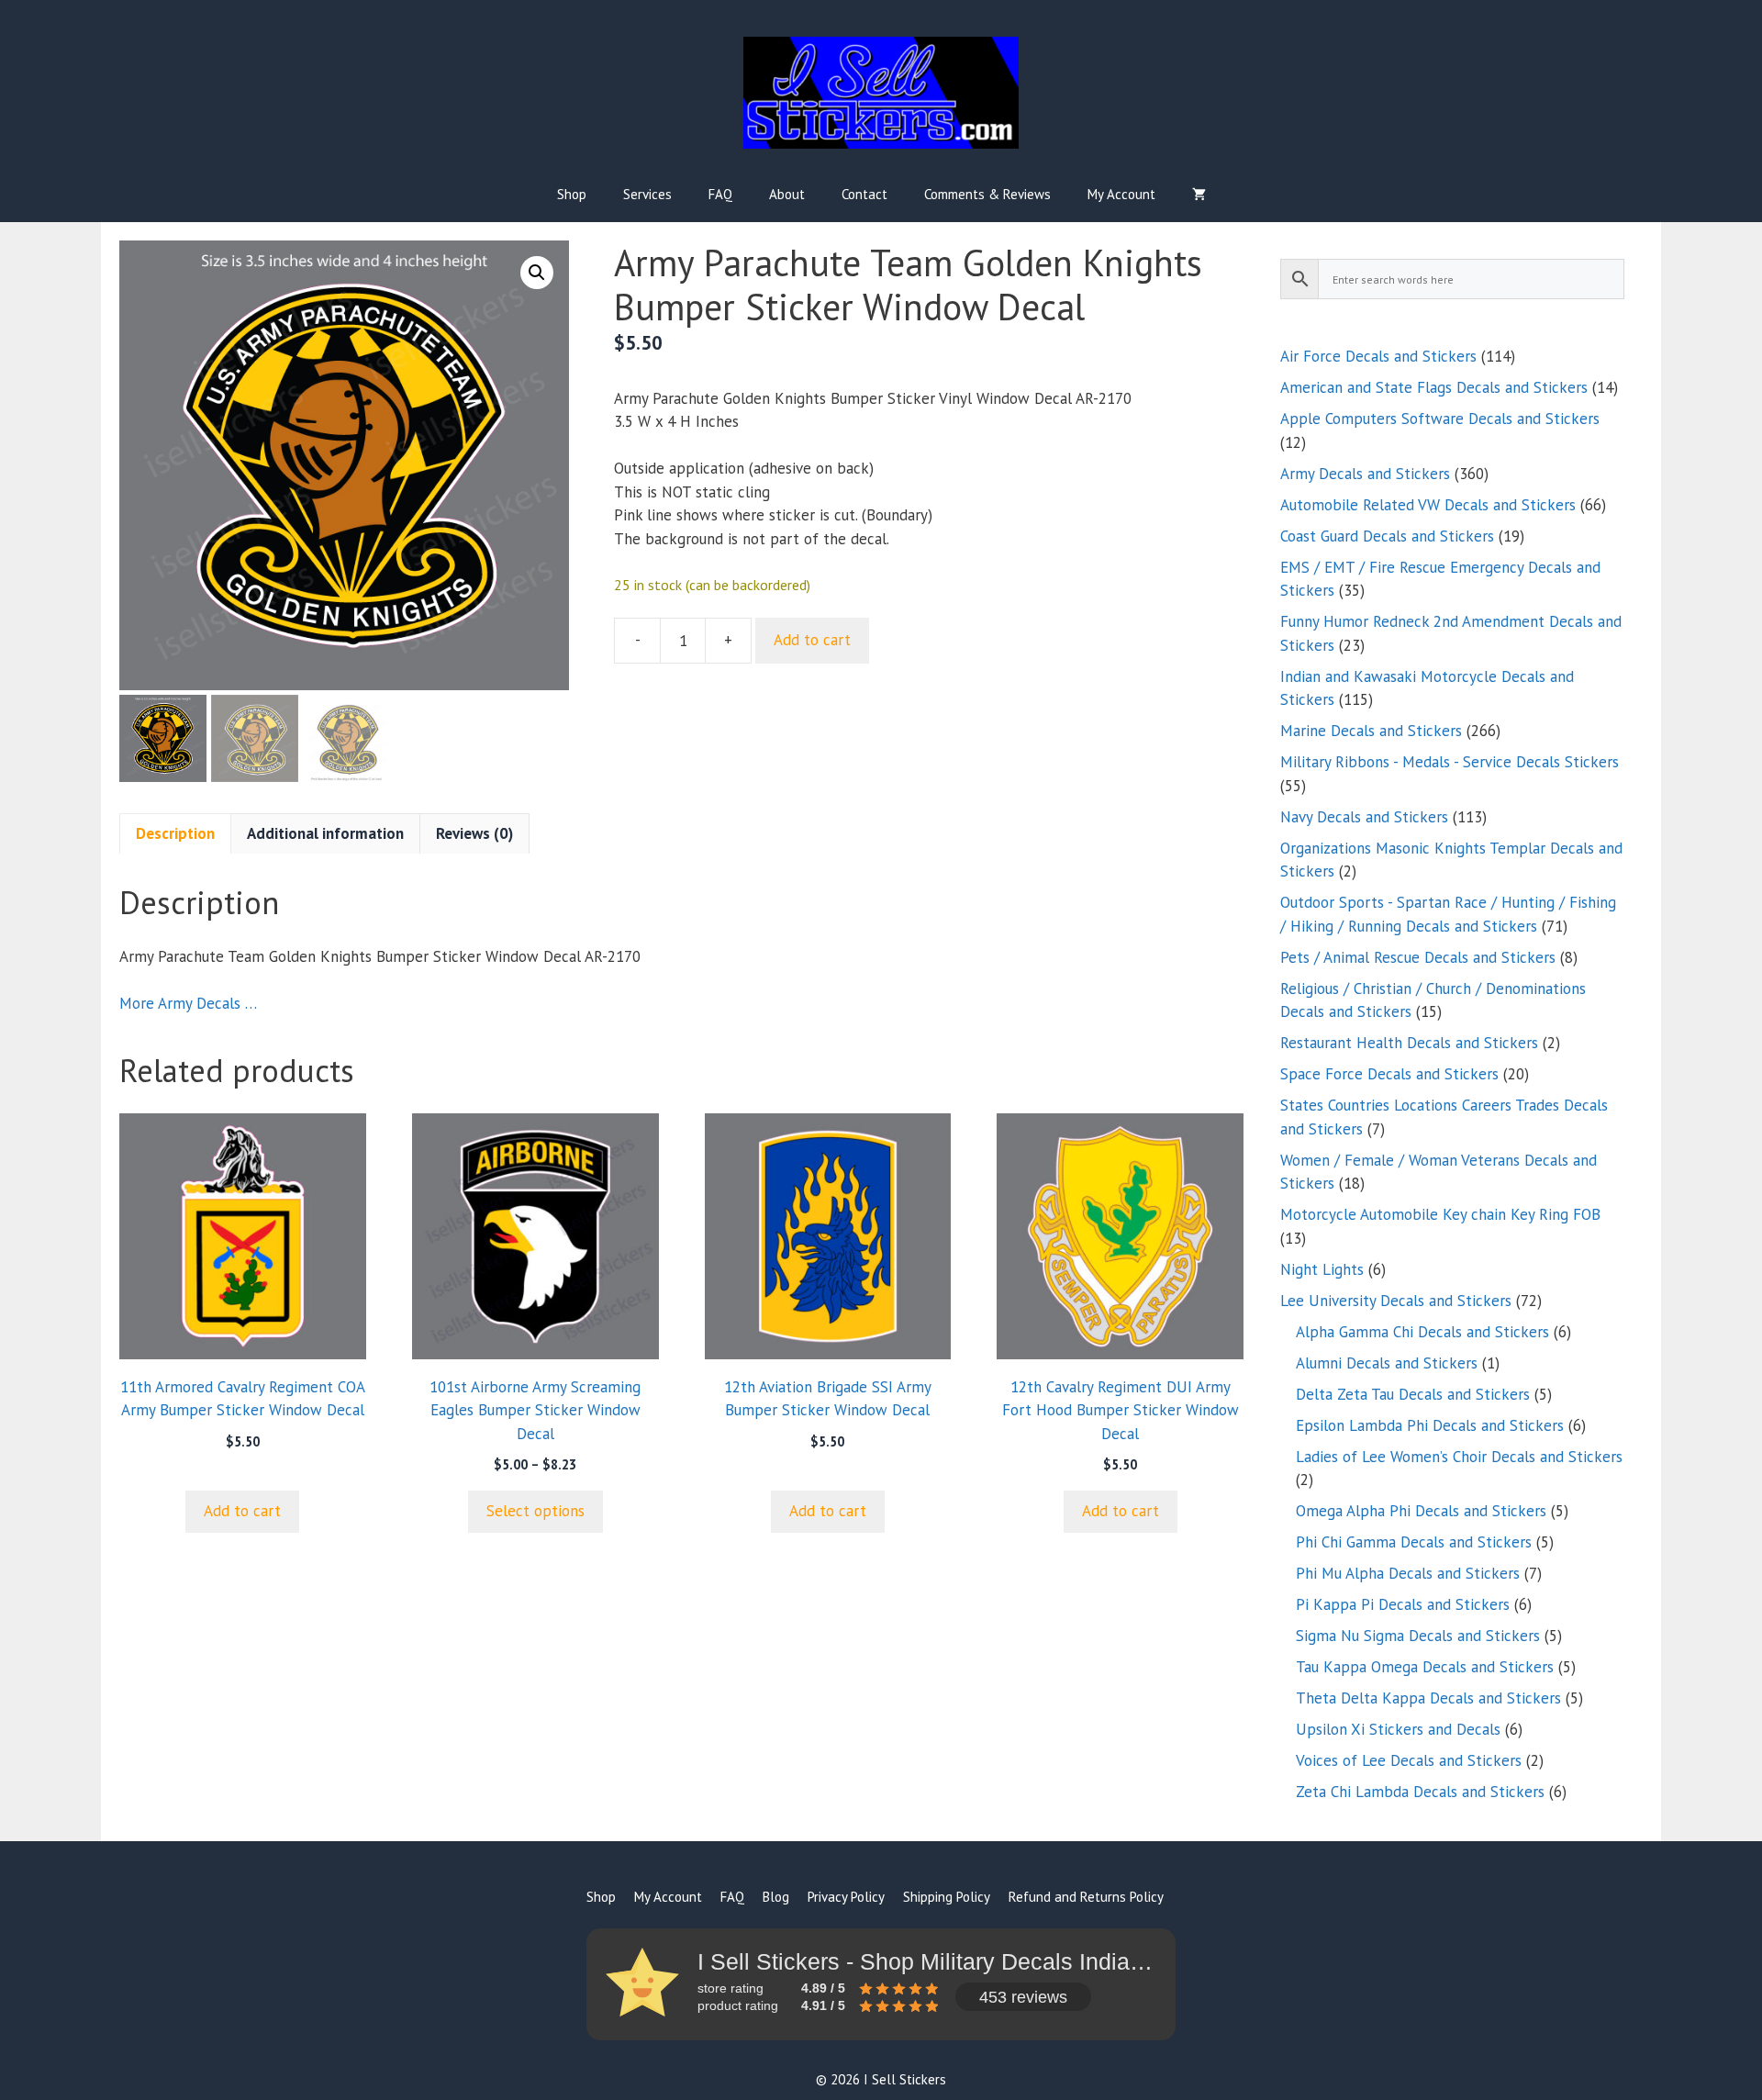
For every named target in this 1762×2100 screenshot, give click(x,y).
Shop (572, 194)
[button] (537, 273)
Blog (776, 1897)
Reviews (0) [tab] (474, 833)
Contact (864, 194)
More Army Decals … (188, 1003)
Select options (535, 1511)
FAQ (720, 194)
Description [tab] (175, 833)
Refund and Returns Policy (1086, 1897)
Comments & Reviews (987, 194)
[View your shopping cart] (1199, 195)
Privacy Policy (846, 1897)
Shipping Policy (947, 1897)
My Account (1121, 194)
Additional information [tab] (325, 833)
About (787, 194)
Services (647, 194)
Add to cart (812, 640)
